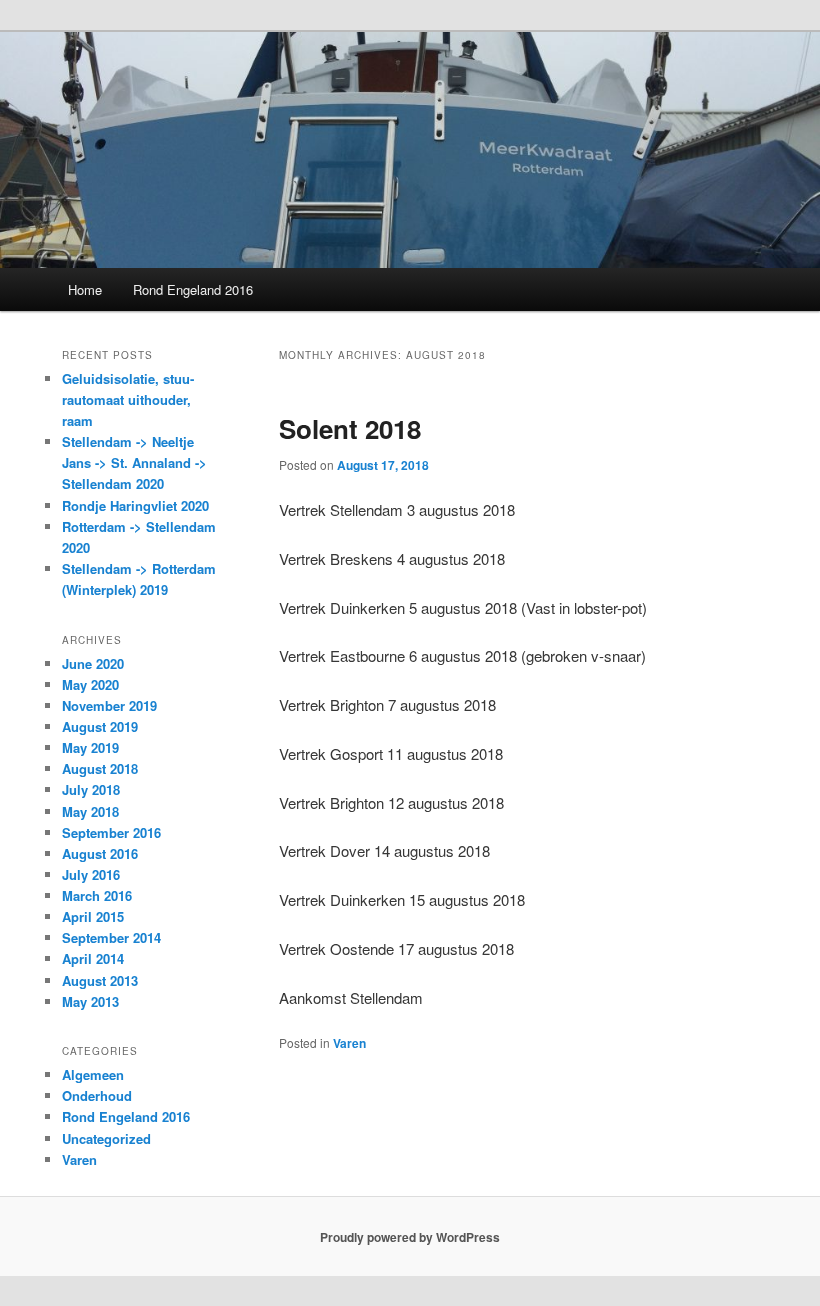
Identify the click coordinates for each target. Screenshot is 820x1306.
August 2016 (100, 853)
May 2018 (90, 811)
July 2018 (91, 789)
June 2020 (93, 663)
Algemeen (93, 1074)
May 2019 (90, 747)
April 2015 (93, 916)
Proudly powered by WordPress (410, 1237)
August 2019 (100, 726)
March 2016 (97, 895)
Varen (349, 1043)
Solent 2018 (350, 428)
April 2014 (93, 958)
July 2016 (91, 874)
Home (85, 289)
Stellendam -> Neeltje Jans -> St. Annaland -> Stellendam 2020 (134, 462)
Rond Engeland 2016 (193, 289)
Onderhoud (97, 1095)
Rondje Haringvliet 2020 (135, 505)
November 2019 (109, 705)
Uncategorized (106, 1138)
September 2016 (111, 832)
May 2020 (90, 684)
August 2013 (100, 980)
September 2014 (111, 937)
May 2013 (90, 1001)
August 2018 (100, 768)
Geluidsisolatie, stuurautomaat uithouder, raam (128, 399)
